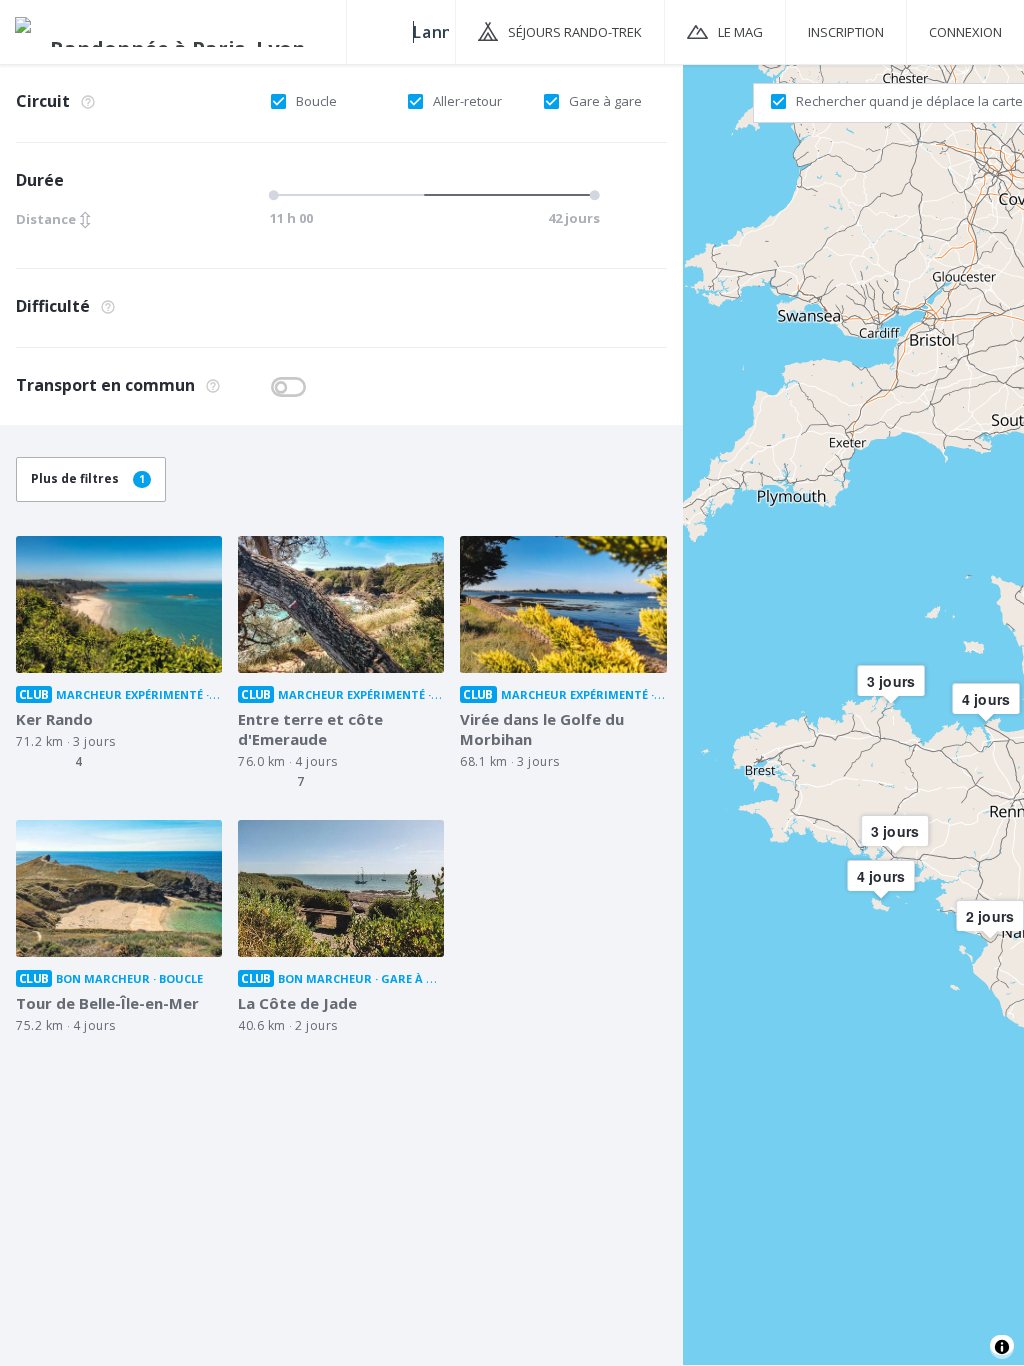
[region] (853, 714)
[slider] (431, 195)
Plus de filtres (88, 478)
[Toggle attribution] (1002, 1347)
